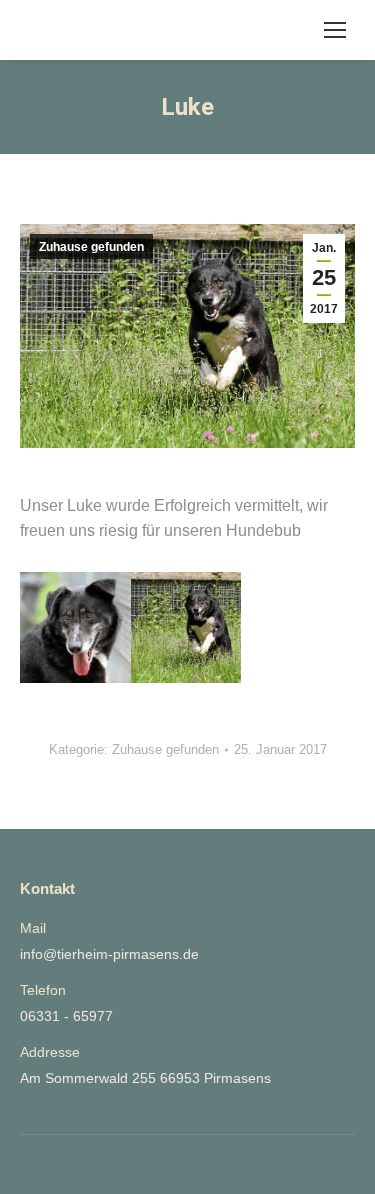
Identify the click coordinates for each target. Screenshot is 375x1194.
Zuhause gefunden (91, 247)
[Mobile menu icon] (335, 30)
